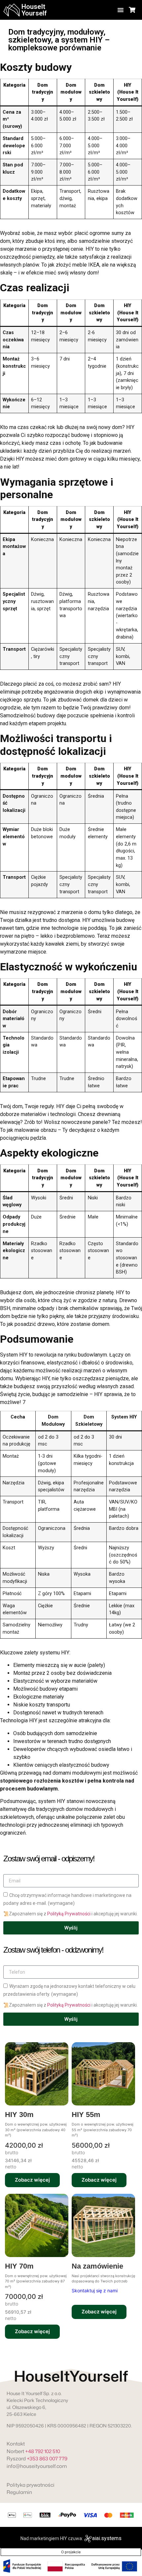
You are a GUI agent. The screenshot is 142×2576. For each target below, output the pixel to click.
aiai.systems (107, 2538)
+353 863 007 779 (47, 2459)
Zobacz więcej (32, 2180)
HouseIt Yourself (34, 10)
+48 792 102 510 (43, 2451)
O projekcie (71, 2552)
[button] (121, 10)
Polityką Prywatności (69, 1914)
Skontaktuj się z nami (95, 2290)
